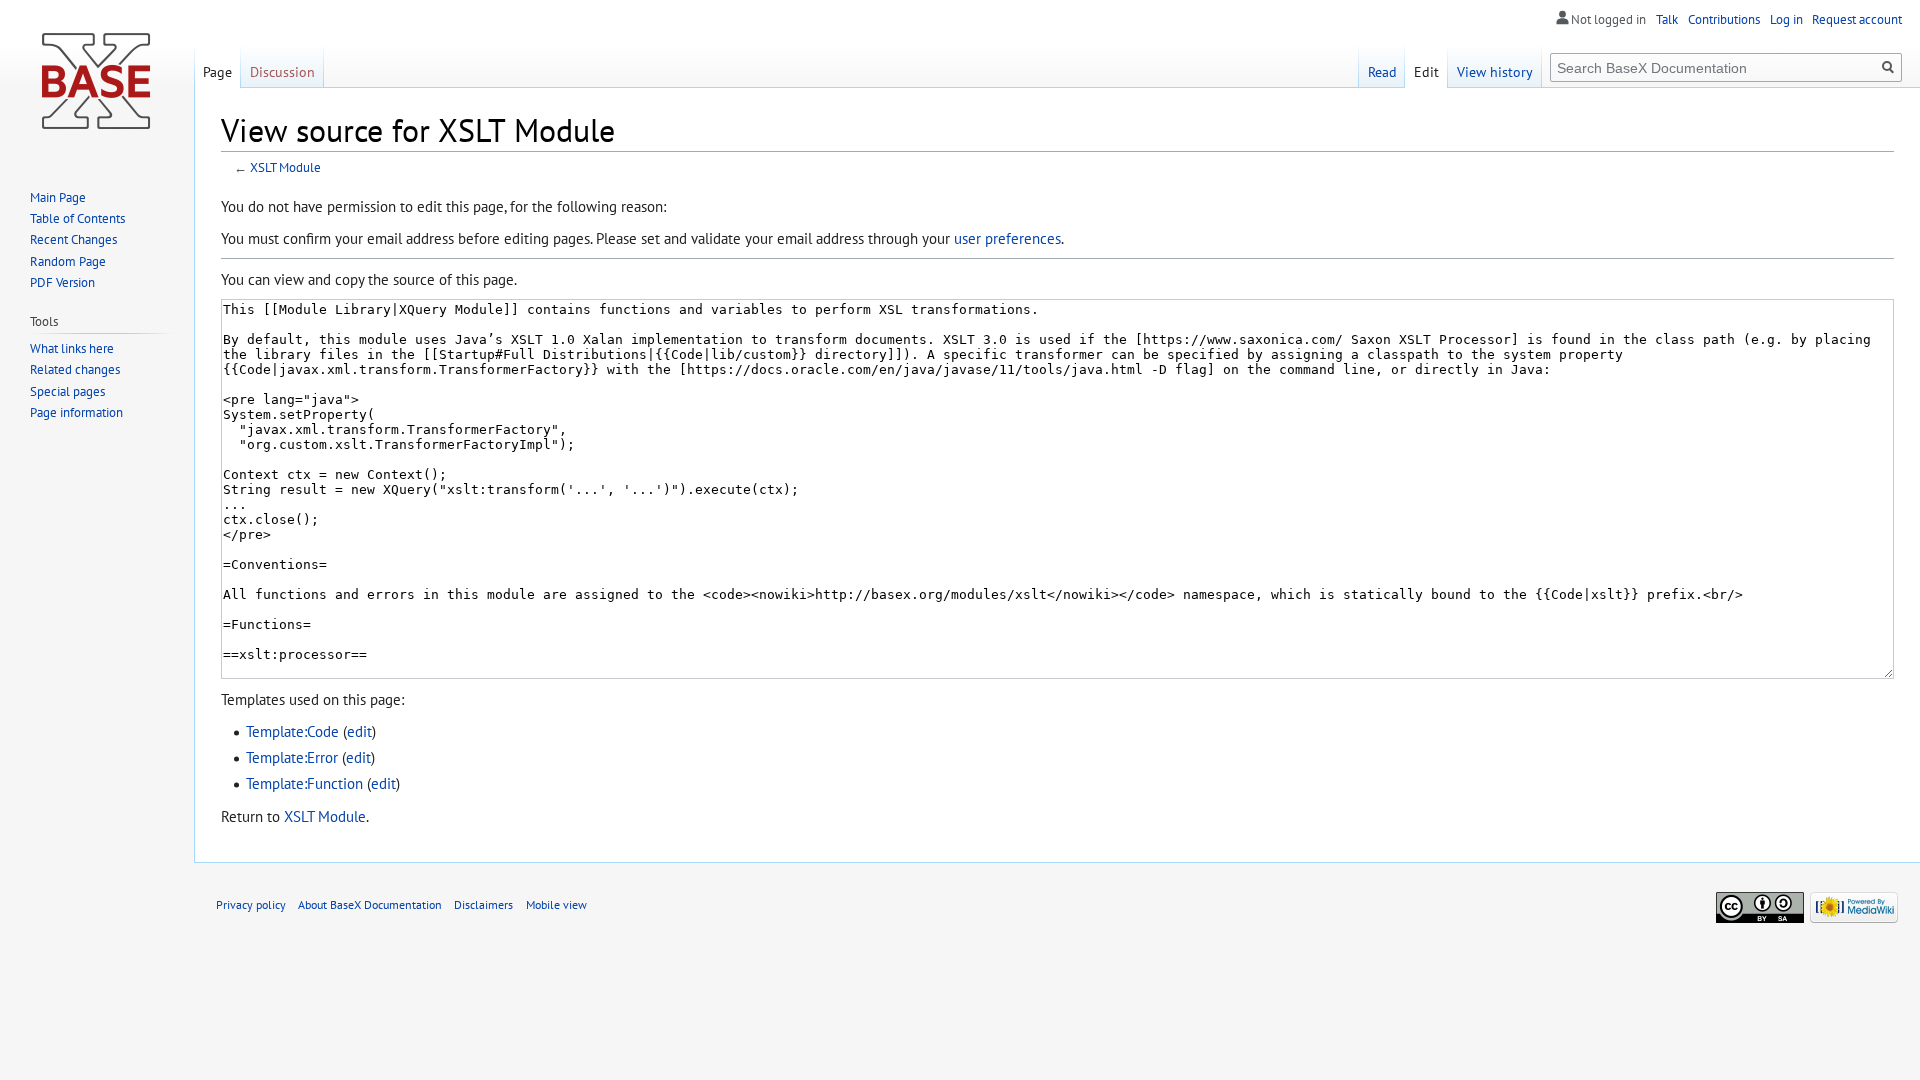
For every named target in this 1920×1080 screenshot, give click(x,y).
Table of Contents (77, 218)
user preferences (1007, 238)
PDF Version (62, 282)
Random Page (68, 261)
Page (217, 71)
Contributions (1724, 19)
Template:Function (304, 783)
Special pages (67, 391)
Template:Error (292, 757)
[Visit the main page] (97, 80)
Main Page (58, 197)
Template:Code (292, 731)
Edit (1426, 71)
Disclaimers (483, 904)
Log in (1786, 19)
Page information (76, 412)
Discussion (282, 71)
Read (1382, 71)
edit (359, 731)
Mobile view (556, 904)
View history (1495, 71)
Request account (1857, 19)
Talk (1667, 19)
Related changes (75, 369)
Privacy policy (251, 904)
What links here (72, 348)
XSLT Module (285, 167)
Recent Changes (73, 239)
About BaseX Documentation (370, 904)
